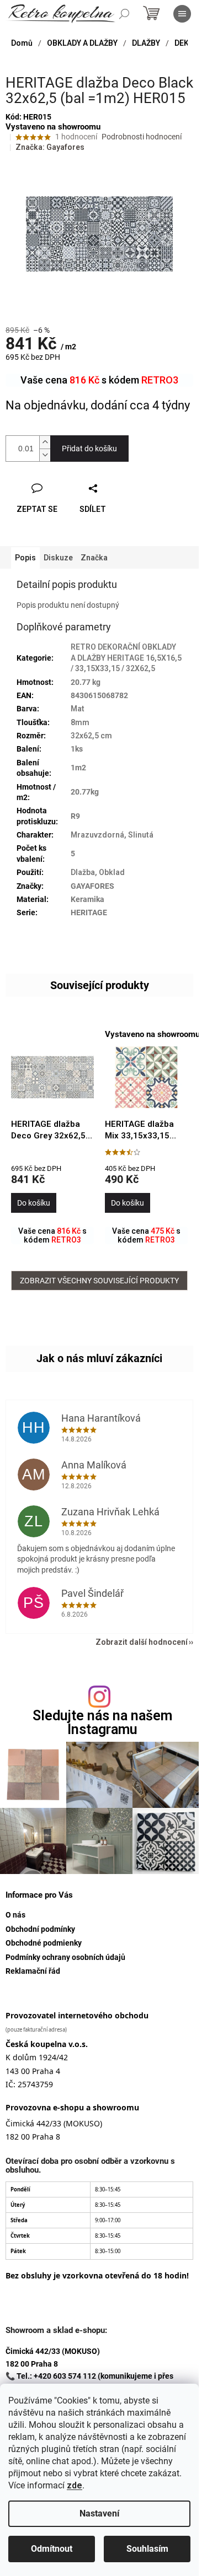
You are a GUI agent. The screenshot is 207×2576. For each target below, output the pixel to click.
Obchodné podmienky (44, 1943)
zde (75, 2485)
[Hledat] (124, 14)
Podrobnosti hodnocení (142, 137)
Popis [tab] (25, 558)
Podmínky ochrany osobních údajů (65, 1957)
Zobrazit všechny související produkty (99, 1281)
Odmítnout (52, 2549)
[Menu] (182, 14)
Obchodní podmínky (40, 1929)
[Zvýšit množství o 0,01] (45, 442)
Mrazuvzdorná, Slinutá (112, 835)
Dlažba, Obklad (98, 872)
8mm (80, 722)
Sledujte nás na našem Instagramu (102, 1722)
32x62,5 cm (91, 736)
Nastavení (99, 2513)
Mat (78, 709)
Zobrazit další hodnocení (142, 1642)
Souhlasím (147, 2549)
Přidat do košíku (89, 449)
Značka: (50, 147)
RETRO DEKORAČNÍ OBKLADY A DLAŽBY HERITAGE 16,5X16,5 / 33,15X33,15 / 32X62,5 (126, 658)
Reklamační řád (33, 1971)
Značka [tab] (94, 558)
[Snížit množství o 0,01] (45, 455)
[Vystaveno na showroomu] (146, 1078)
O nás (15, 1915)
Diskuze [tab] (58, 558)
